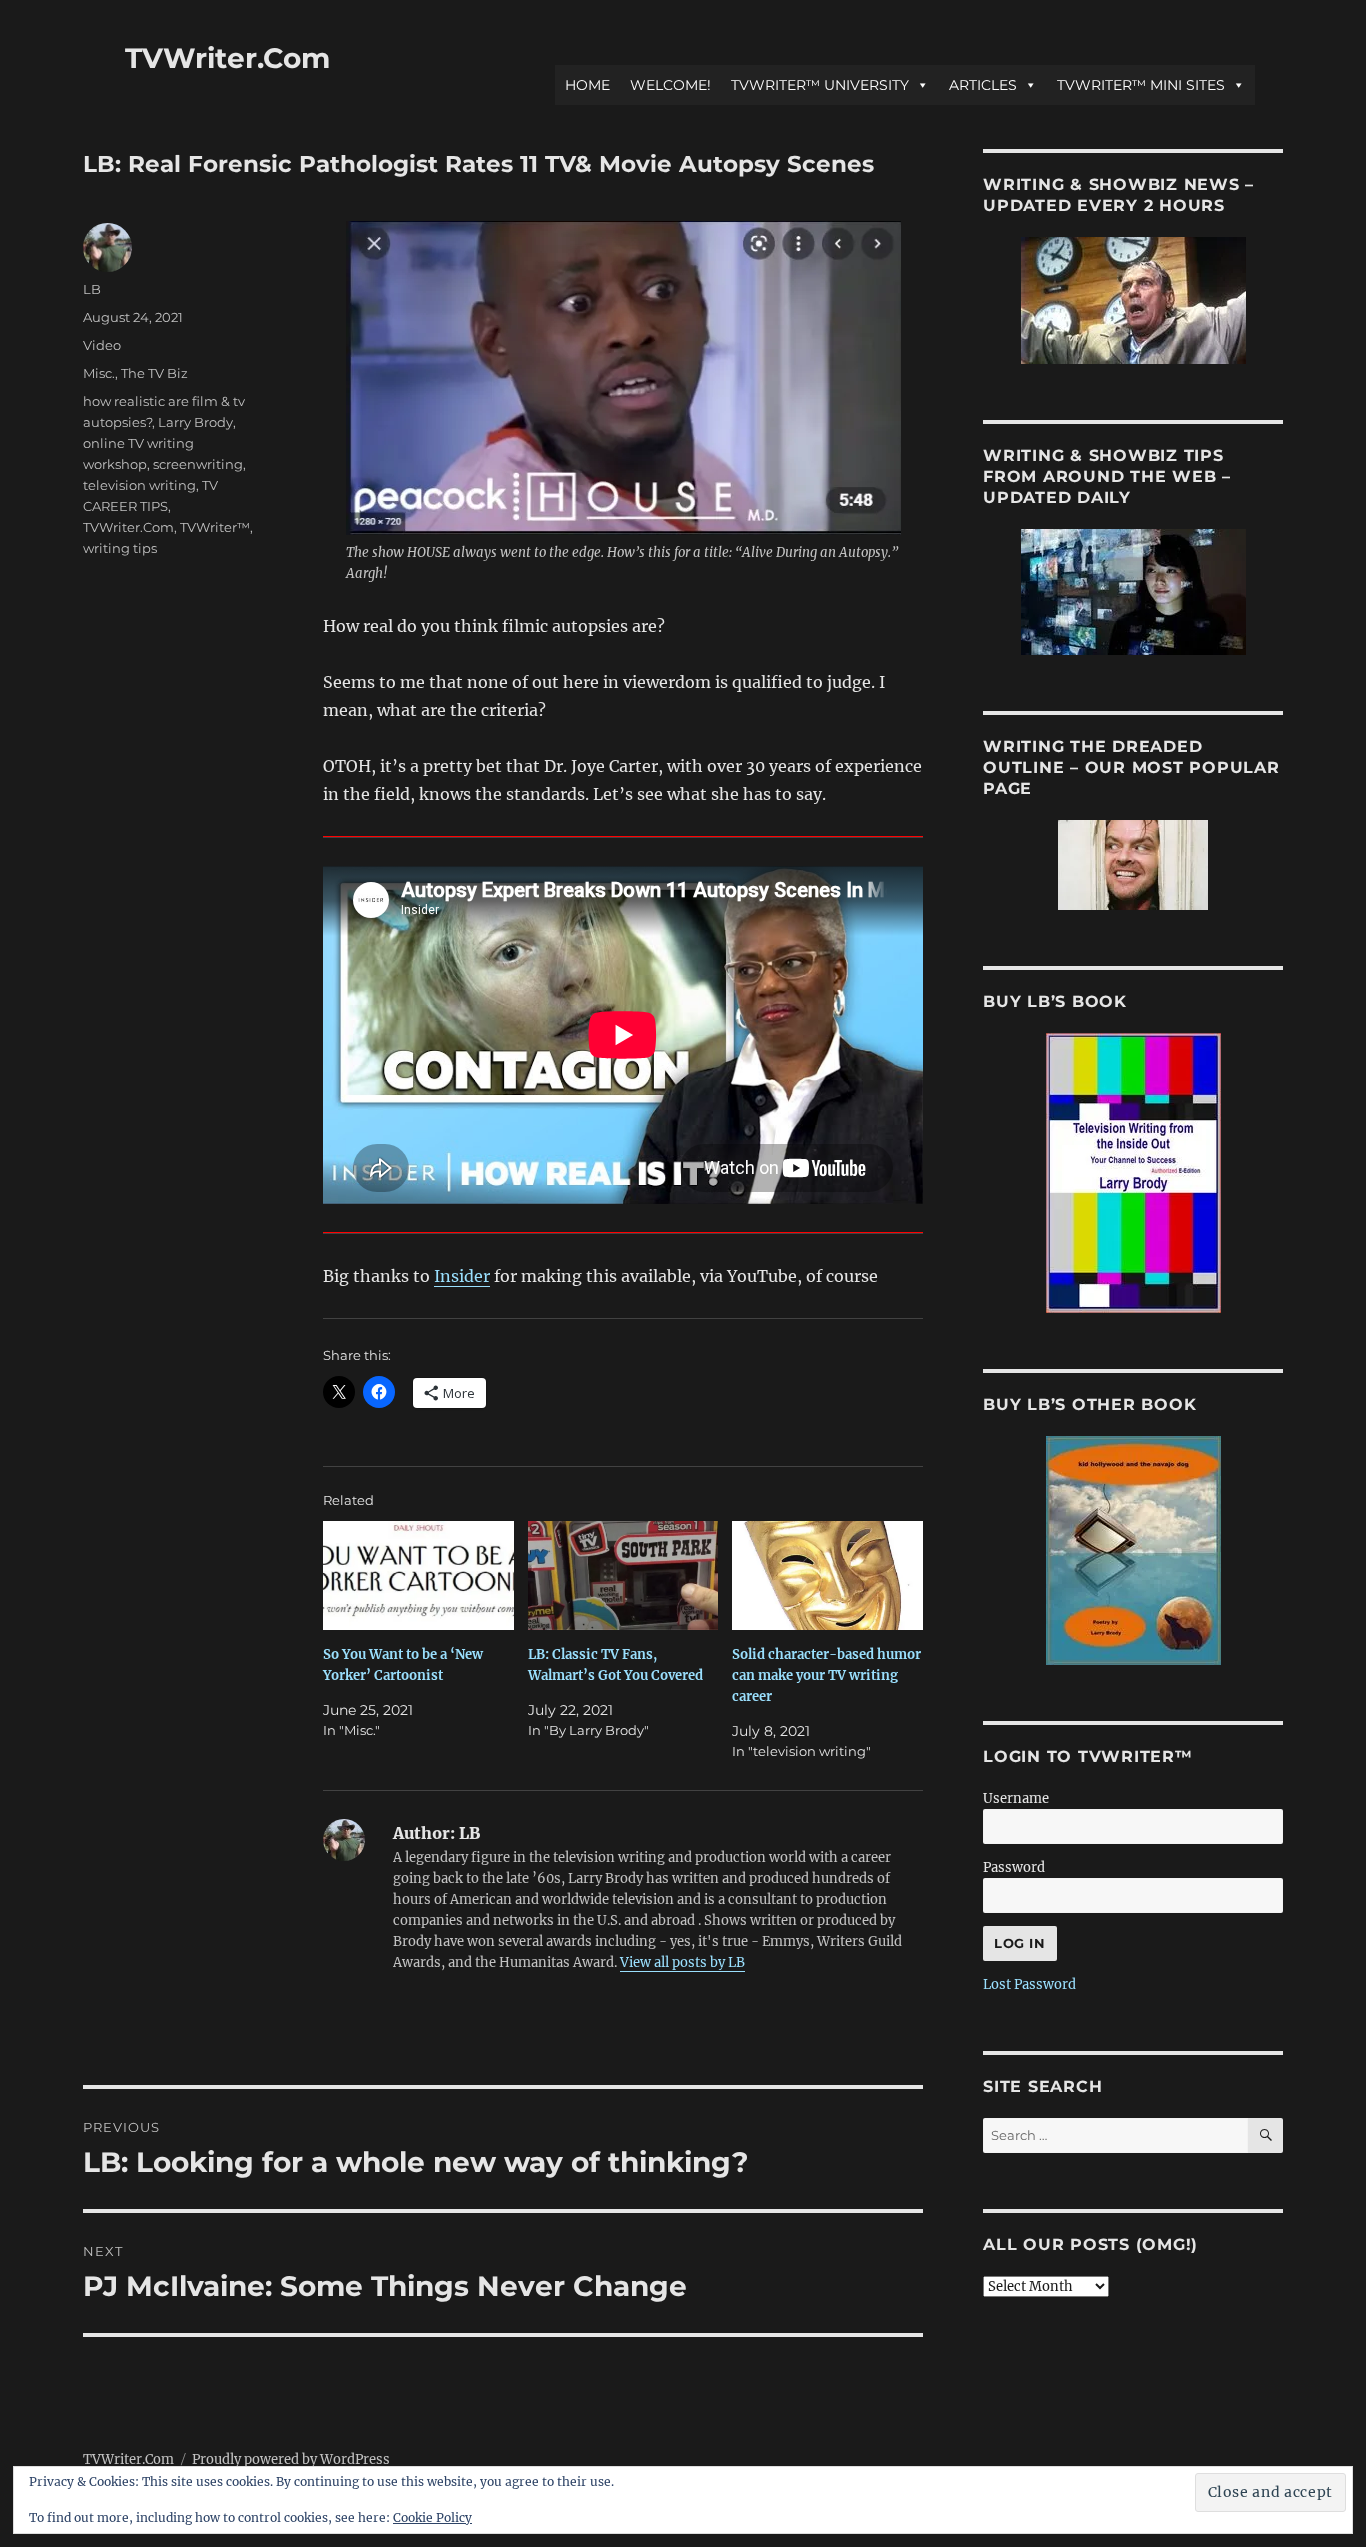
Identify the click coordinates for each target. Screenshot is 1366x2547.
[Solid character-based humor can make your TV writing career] (827, 1575)
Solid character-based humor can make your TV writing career (826, 1675)
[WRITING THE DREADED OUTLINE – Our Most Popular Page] (1133, 865)
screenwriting (198, 464)
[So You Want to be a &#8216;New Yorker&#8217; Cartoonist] (418, 1575)
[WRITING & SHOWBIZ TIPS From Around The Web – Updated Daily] (1133, 592)
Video (102, 345)
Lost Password (1029, 1984)
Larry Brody (195, 422)
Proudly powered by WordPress (291, 2459)
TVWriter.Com (227, 58)
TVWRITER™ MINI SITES (1141, 85)
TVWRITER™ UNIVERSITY (820, 85)
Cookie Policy (432, 2517)
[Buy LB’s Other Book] (1133, 1550)
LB (92, 289)
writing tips (120, 548)
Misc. (99, 373)
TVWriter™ (215, 527)
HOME (587, 85)
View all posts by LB (682, 1962)
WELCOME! (670, 85)
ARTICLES (983, 85)
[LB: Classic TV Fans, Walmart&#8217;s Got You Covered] (623, 1575)
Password (1014, 1867)
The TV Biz (154, 373)
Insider (462, 1276)
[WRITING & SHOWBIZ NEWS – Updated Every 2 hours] (1133, 300)
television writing (139, 485)
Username (1016, 1798)
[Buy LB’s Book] (1133, 1173)
